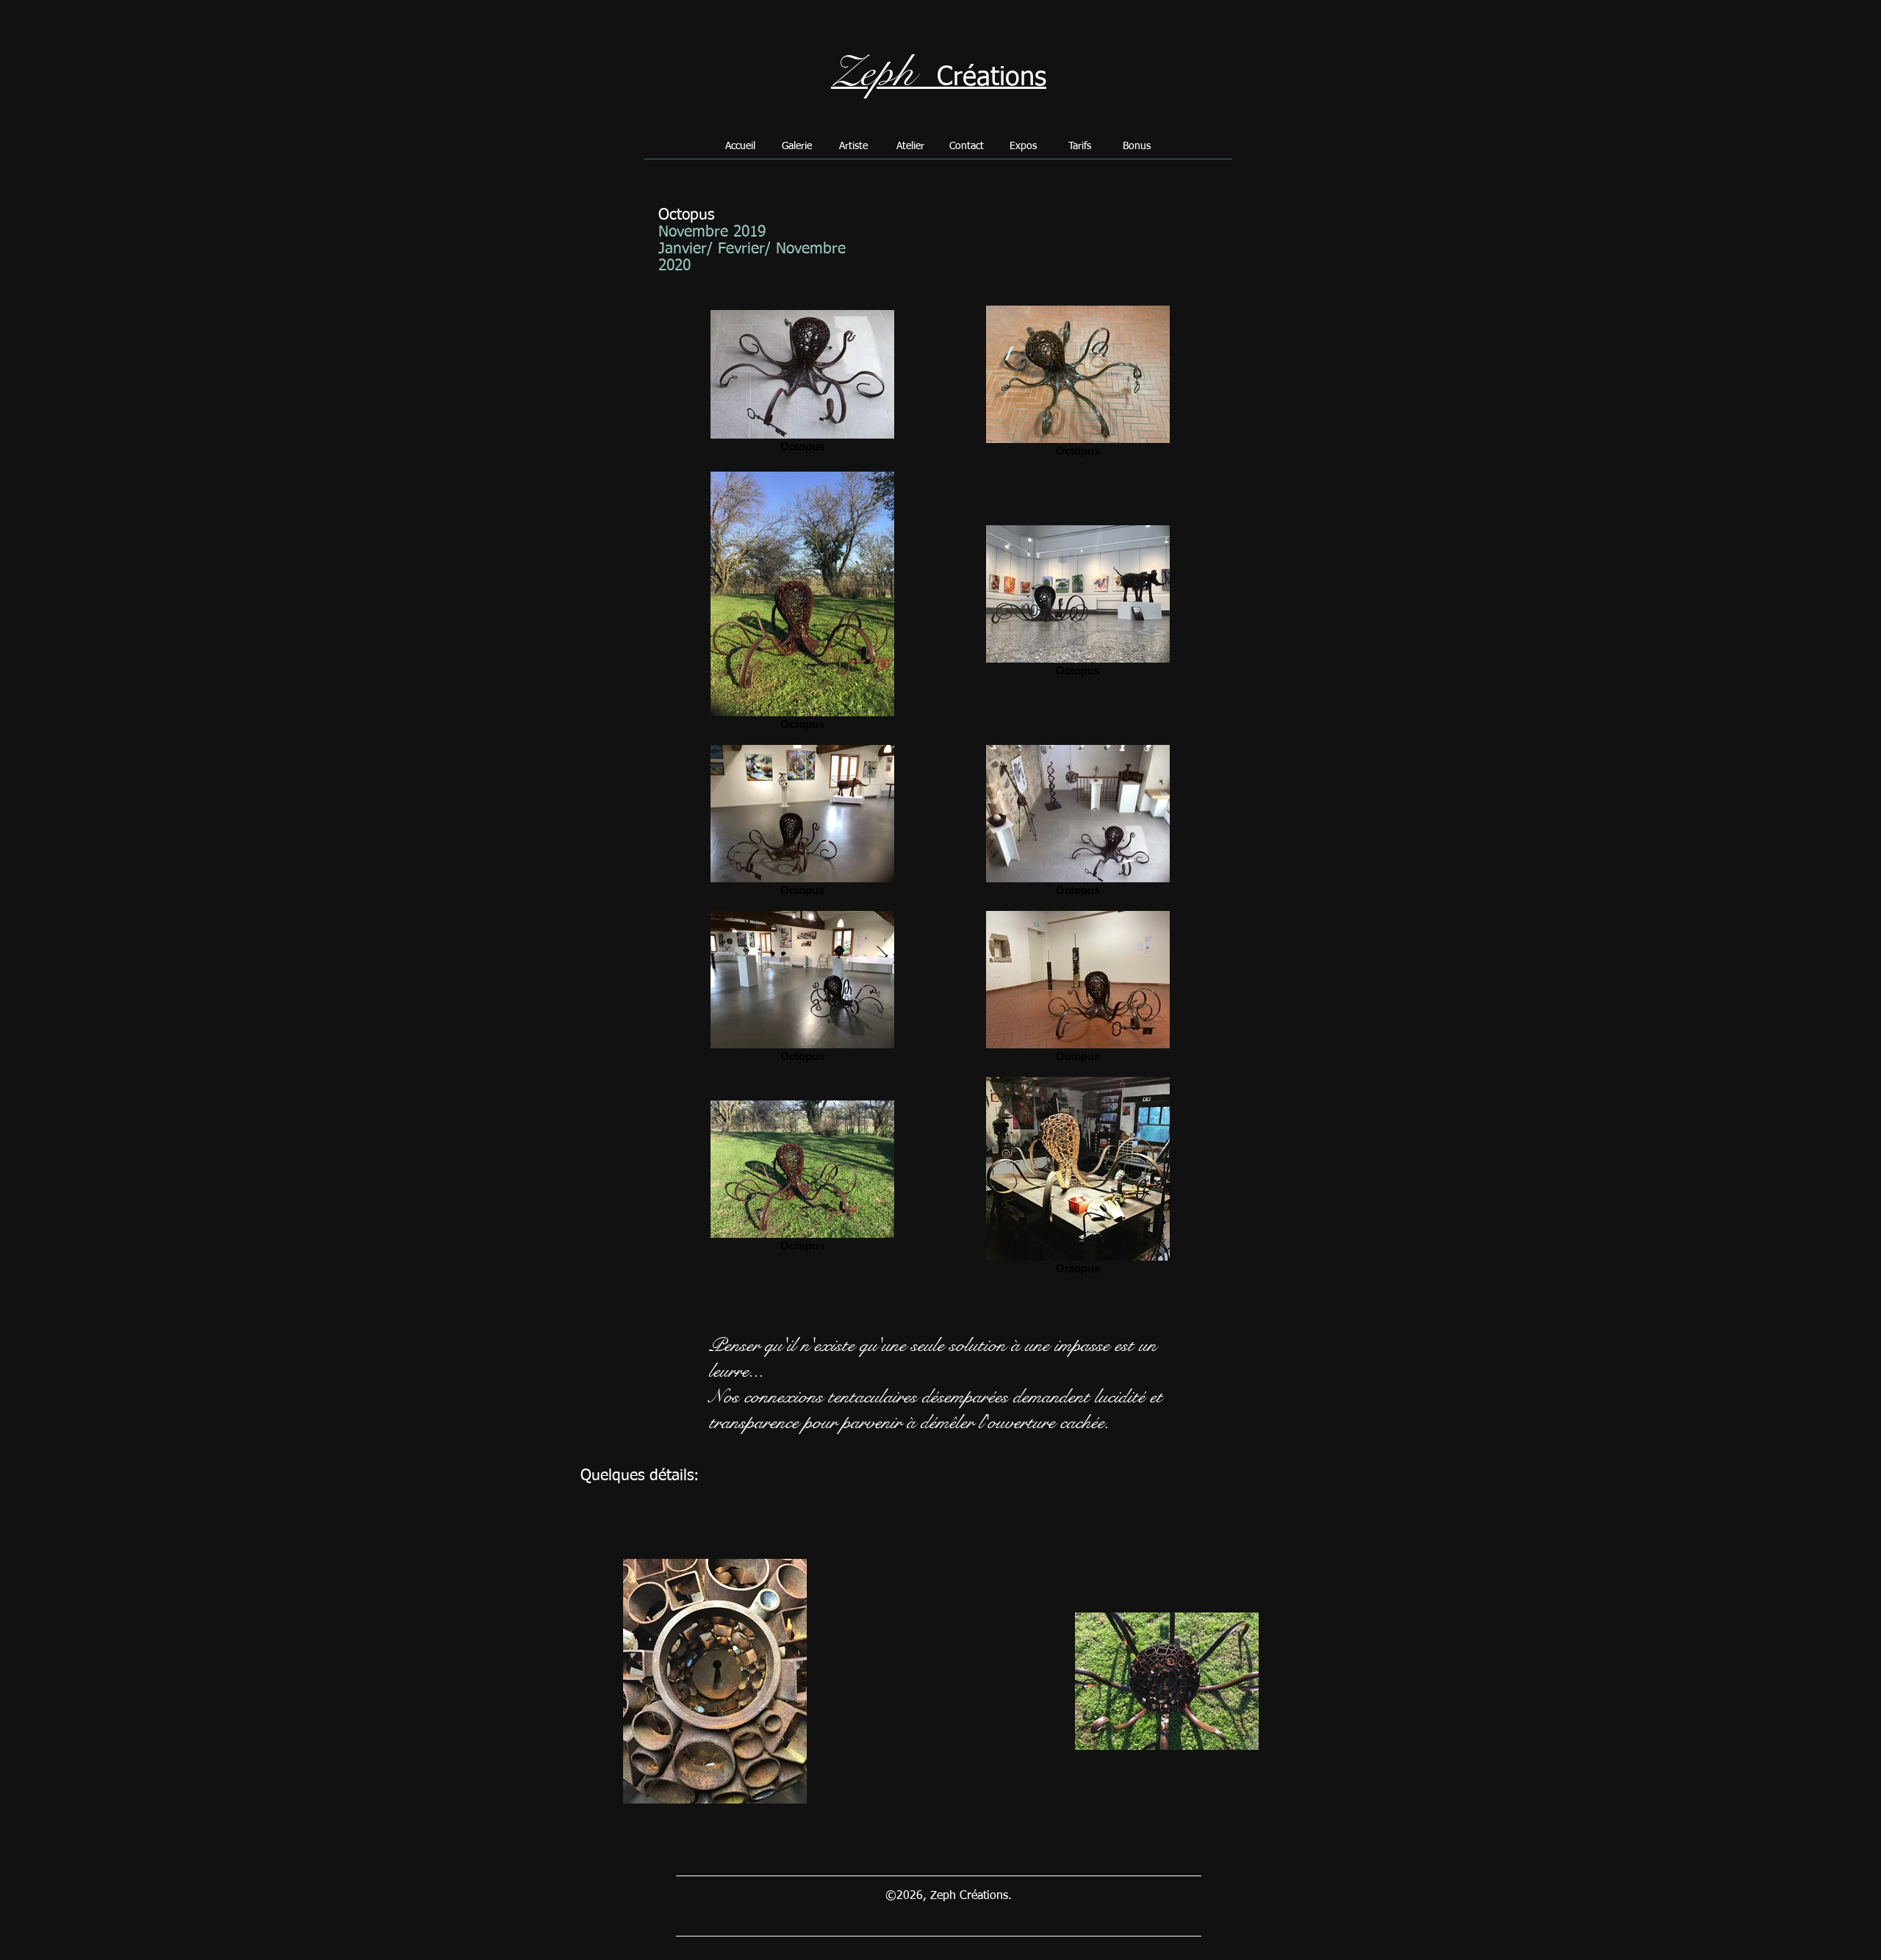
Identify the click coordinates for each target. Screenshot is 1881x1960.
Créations (992, 78)
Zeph (873, 72)
